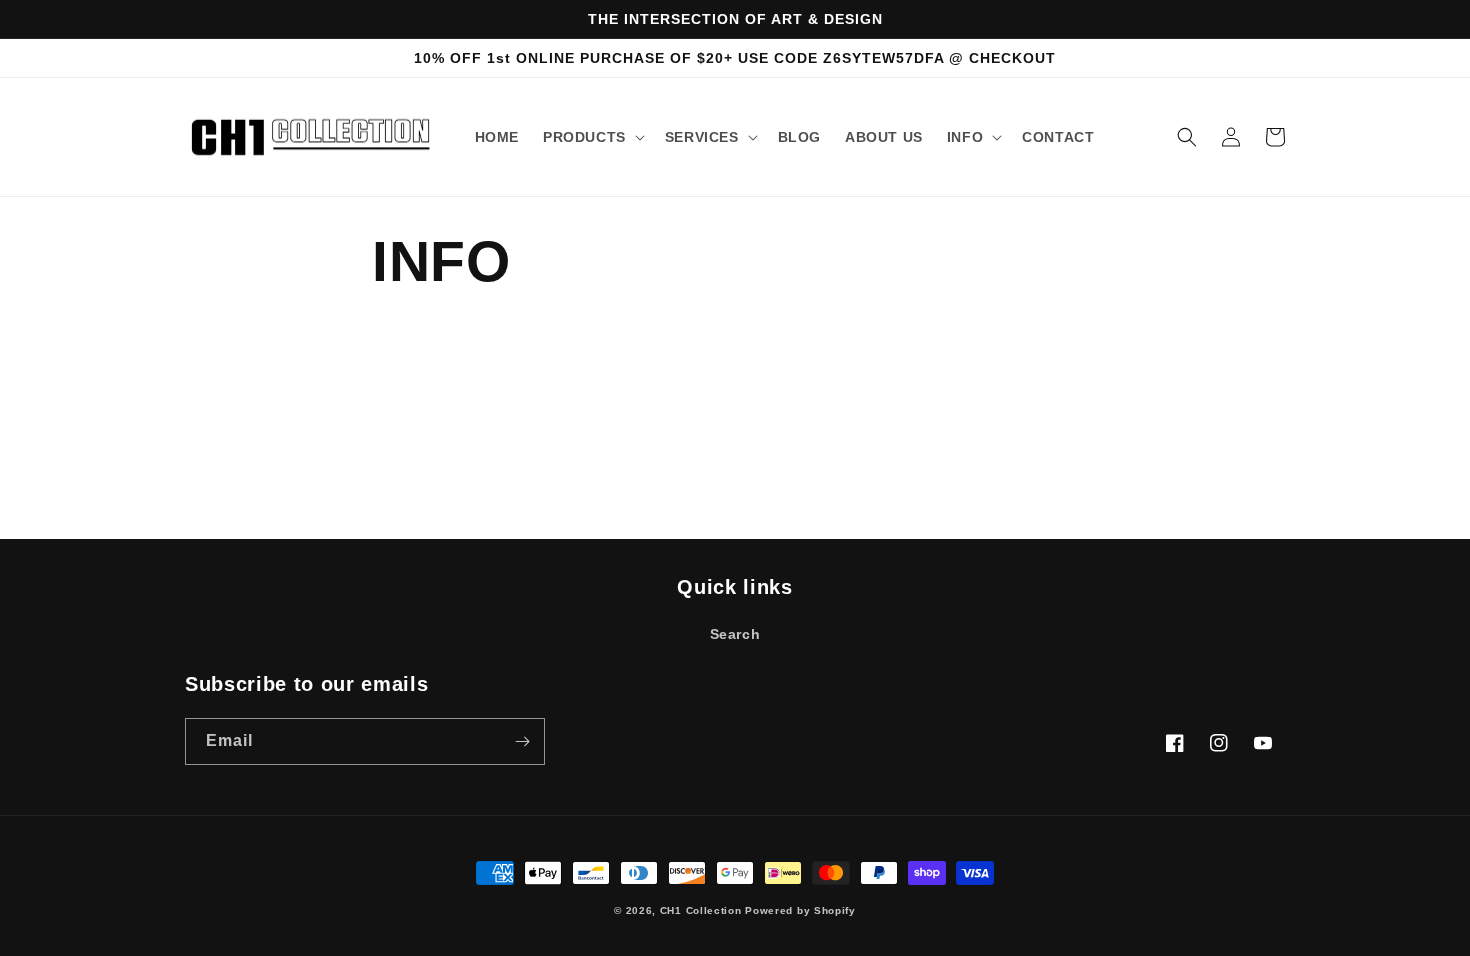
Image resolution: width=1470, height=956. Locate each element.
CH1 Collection (701, 910)
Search (735, 634)
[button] (592, 137)
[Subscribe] (522, 741)
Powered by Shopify (800, 910)
